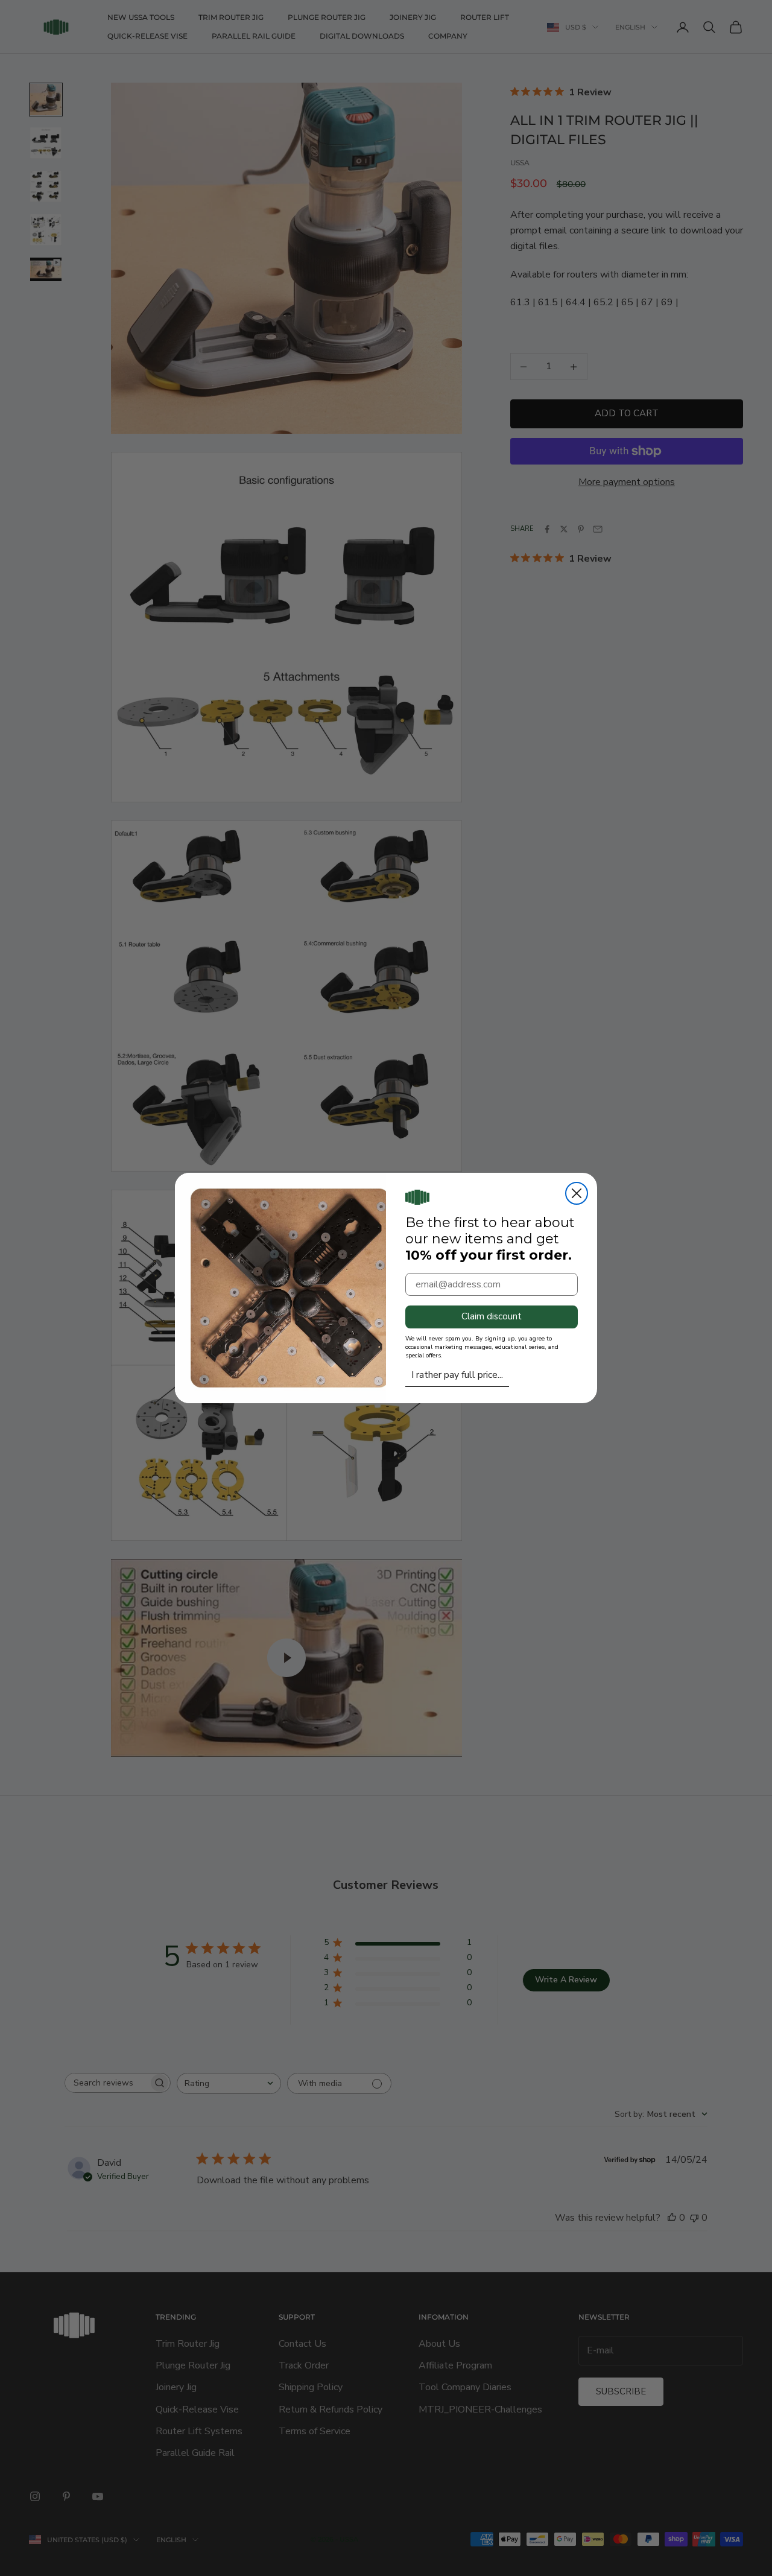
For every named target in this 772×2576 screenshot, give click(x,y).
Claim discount (492, 1316)
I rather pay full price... (457, 1375)
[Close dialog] (577, 1193)
